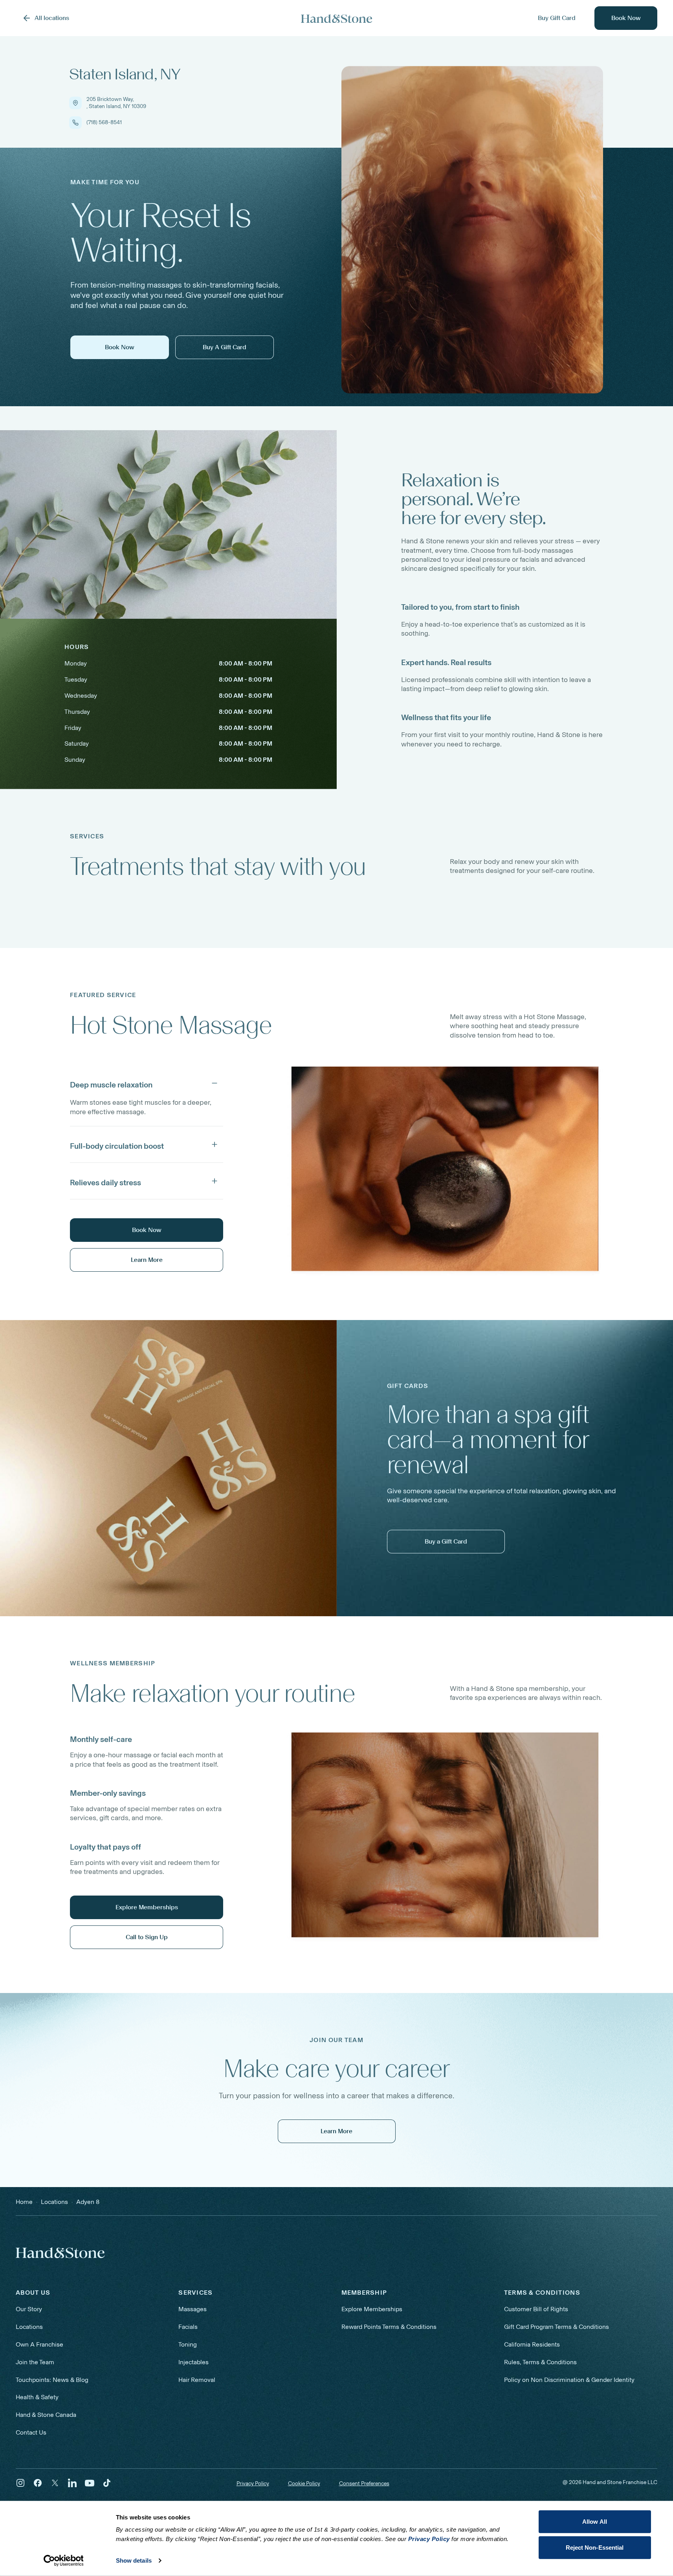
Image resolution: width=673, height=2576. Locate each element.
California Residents (532, 2344)
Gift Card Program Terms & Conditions (557, 2327)
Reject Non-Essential (595, 2547)
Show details (134, 2560)
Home (24, 2202)
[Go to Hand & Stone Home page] (337, 18)
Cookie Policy (304, 2483)
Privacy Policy (253, 2483)
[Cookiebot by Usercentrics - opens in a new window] (63, 2561)
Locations (29, 2327)
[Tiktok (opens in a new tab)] (107, 2483)
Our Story (29, 2309)
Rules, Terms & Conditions (540, 2362)
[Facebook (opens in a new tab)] (38, 2483)
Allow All (595, 2522)
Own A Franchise (39, 2344)
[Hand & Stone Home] (60, 2253)
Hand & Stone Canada (46, 2415)
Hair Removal (197, 2380)
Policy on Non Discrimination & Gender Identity (569, 2380)
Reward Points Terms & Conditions (389, 2327)
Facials (188, 2327)
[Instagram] (20, 2483)
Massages (193, 2309)
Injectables (193, 2362)
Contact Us (31, 2432)
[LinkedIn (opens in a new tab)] (72, 2483)
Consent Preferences (364, 2484)
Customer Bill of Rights (536, 2309)
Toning (188, 2344)
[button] (147, 1083)
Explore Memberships (372, 2309)
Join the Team (35, 2362)
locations (54, 2202)
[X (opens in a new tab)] (55, 2483)
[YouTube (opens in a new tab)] (90, 2483)
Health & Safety (37, 2397)
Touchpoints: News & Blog (52, 2380)
